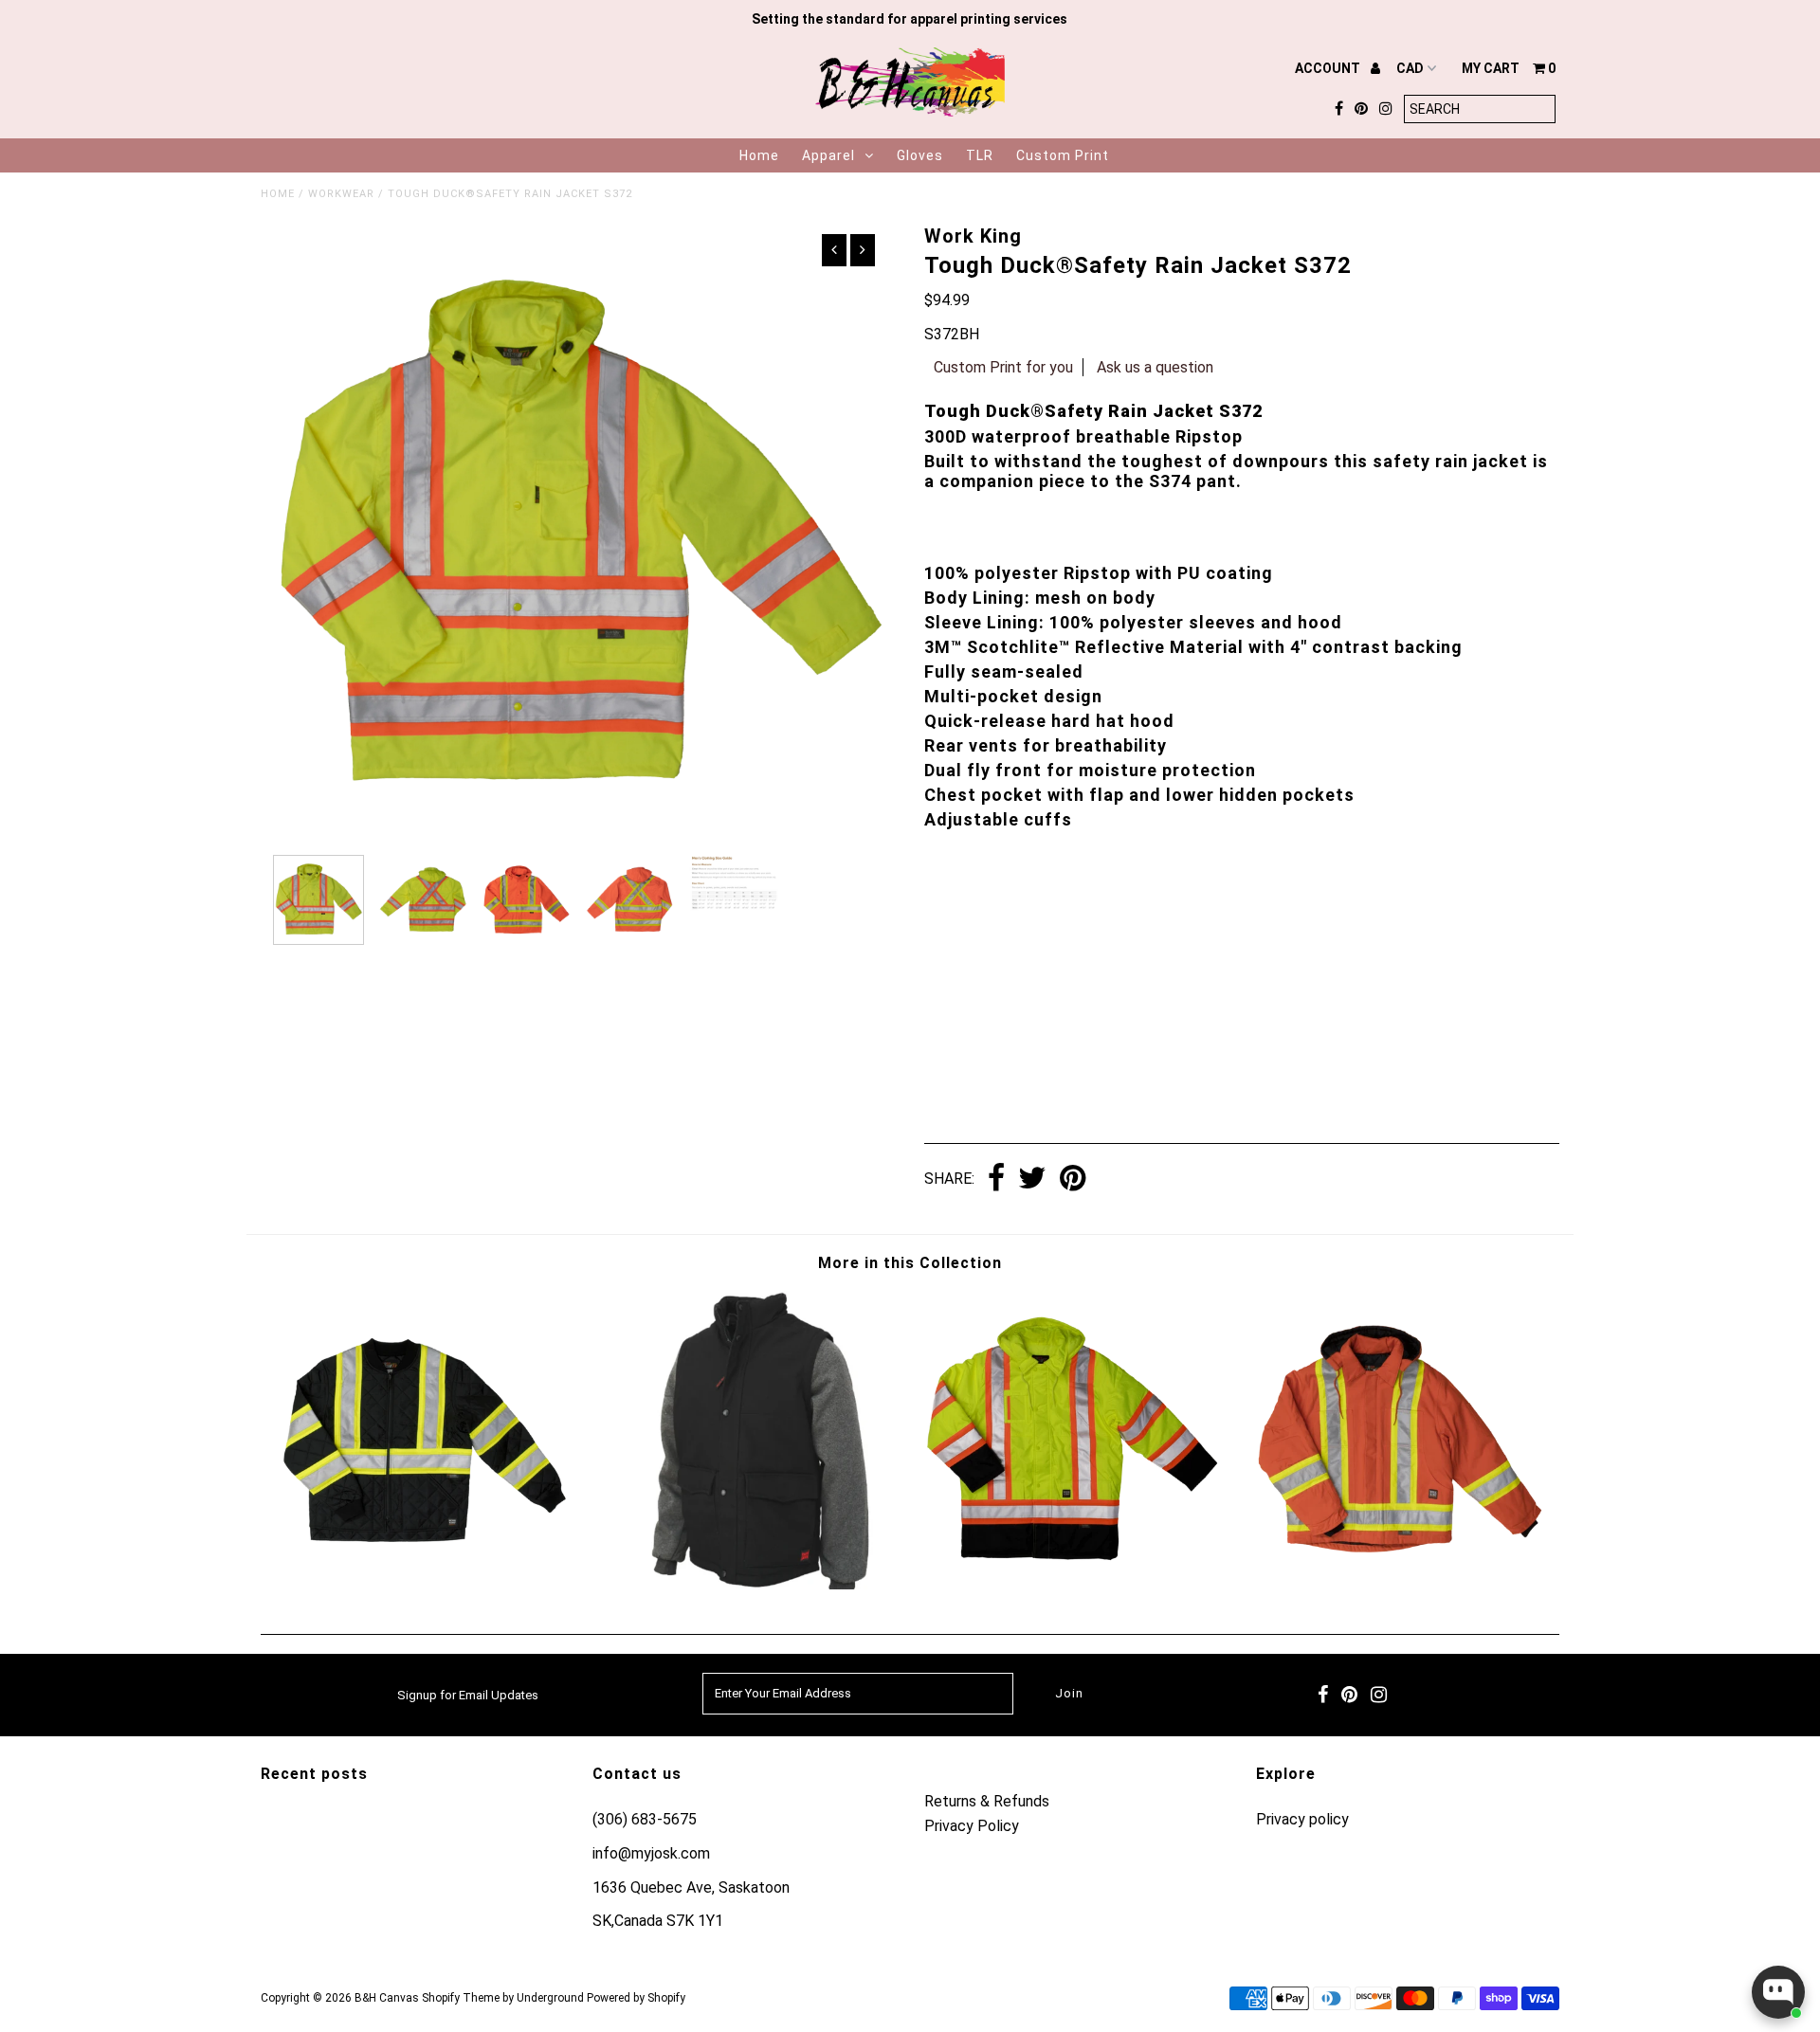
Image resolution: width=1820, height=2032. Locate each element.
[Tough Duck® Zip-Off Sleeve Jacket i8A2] (748, 1584)
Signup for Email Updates (468, 1695)
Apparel (828, 155)
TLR (980, 155)
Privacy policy (1302, 1819)
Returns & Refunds (987, 1801)
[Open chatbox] (1778, 1992)
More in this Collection (910, 1263)
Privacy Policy (972, 1826)
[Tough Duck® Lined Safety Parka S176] (1072, 1583)
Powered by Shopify (636, 1998)
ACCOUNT (1329, 68)
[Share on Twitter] (1032, 1179)
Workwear (341, 194)
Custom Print (1063, 155)
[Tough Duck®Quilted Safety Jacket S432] (423, 1583)
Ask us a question (1155, 367)
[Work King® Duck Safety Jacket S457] (1397, 1583)
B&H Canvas (387, 1998)
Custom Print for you (1003, 367)
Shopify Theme (461, 1998)
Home (759, 155)
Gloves (920, 155)
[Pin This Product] (1073, 1179)
